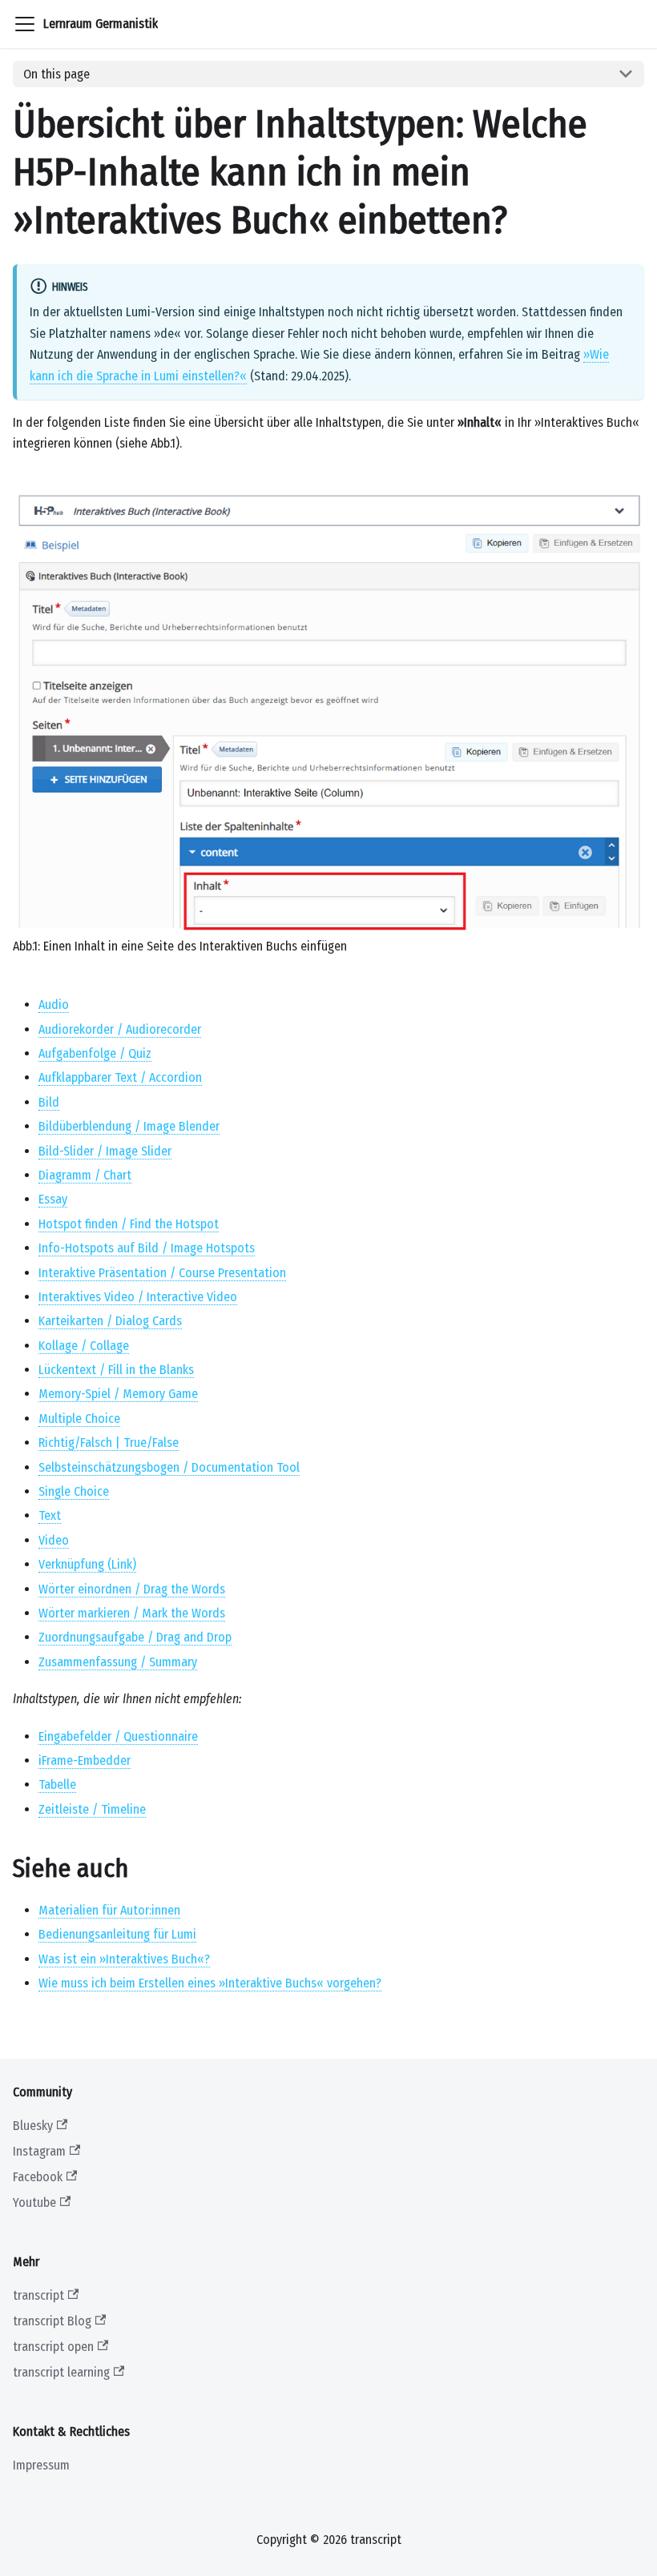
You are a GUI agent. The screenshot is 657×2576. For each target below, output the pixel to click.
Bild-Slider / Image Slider (105, 1151)
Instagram (39, 2151)
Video (54, 1540)
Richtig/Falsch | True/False (109, 1443)
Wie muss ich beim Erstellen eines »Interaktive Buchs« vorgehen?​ (210, 1983)
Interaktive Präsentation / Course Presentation (162, 1273)
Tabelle (57, 1784)
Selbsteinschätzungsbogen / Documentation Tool (169, 1467)
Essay (53, 1199)
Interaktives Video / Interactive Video (138, 1297)
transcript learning (61, 2372)
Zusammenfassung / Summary (118, 1662)
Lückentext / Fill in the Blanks (116, 1370)
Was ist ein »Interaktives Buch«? (124, 1959)
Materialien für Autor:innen (109, 1910)
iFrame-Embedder (85, 1760)
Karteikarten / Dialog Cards (110, 1321)
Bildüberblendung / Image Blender (129, 1126)
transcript (38, 2295)
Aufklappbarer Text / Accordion (120, 1077)
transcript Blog (52, 2321)
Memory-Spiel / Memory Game (118, 1394)
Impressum (41, 2465)
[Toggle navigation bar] (25, 24)
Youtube (34, 2202)
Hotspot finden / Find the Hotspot (129, 1224)
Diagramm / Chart (85, 1175)
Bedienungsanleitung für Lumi (117, 1934)
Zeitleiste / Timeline (92, 1809)
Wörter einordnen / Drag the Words (132, 1589)
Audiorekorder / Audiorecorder (120, 1029)
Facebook (38, 2177)
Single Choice (74, 1491)
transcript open (53, 2347)
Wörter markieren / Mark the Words (132, 1613)
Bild (49, 1102)
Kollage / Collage (84, 1346)
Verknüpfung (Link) (87, 1564)
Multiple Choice (79, 1419)
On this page (56, 74)
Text (50, 1515)
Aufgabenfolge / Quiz (95, 1053)
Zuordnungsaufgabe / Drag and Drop (135, 1637)
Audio (54, 1005)
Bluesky (33, 2126)
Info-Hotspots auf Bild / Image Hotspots (147, 1248)
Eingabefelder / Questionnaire (118, 1736)
